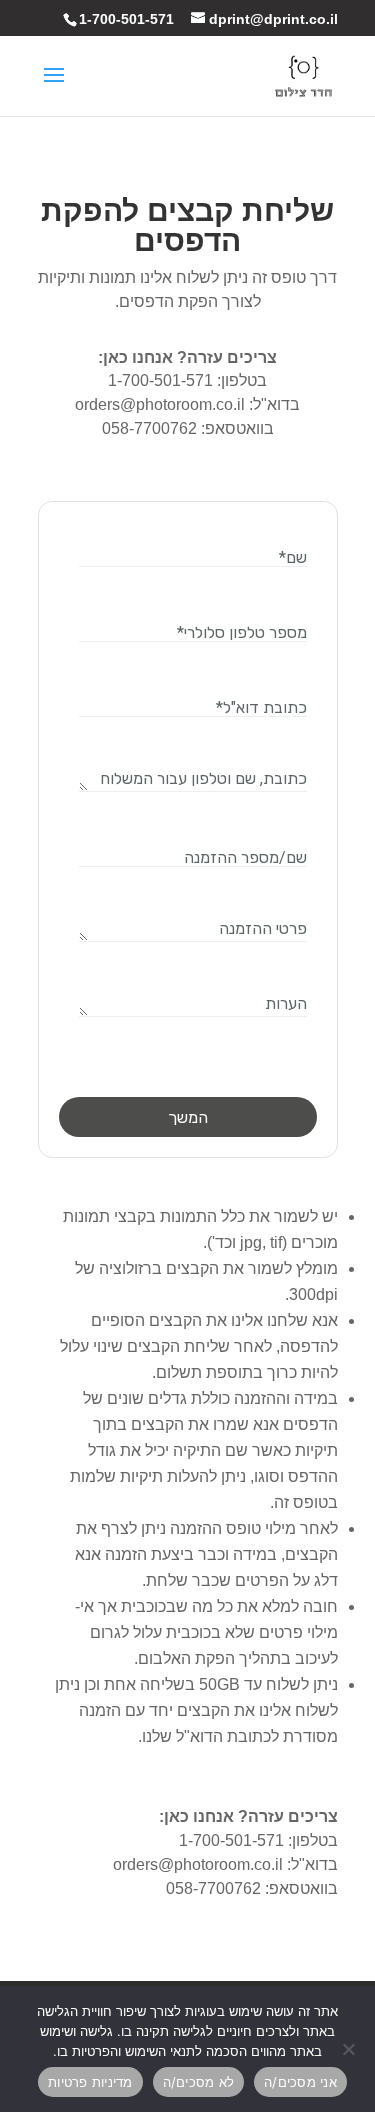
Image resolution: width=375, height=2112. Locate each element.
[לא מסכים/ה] (350, 2049)
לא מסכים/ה (199, 2082)
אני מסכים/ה (300, 2082)
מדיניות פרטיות (90, 2082)
